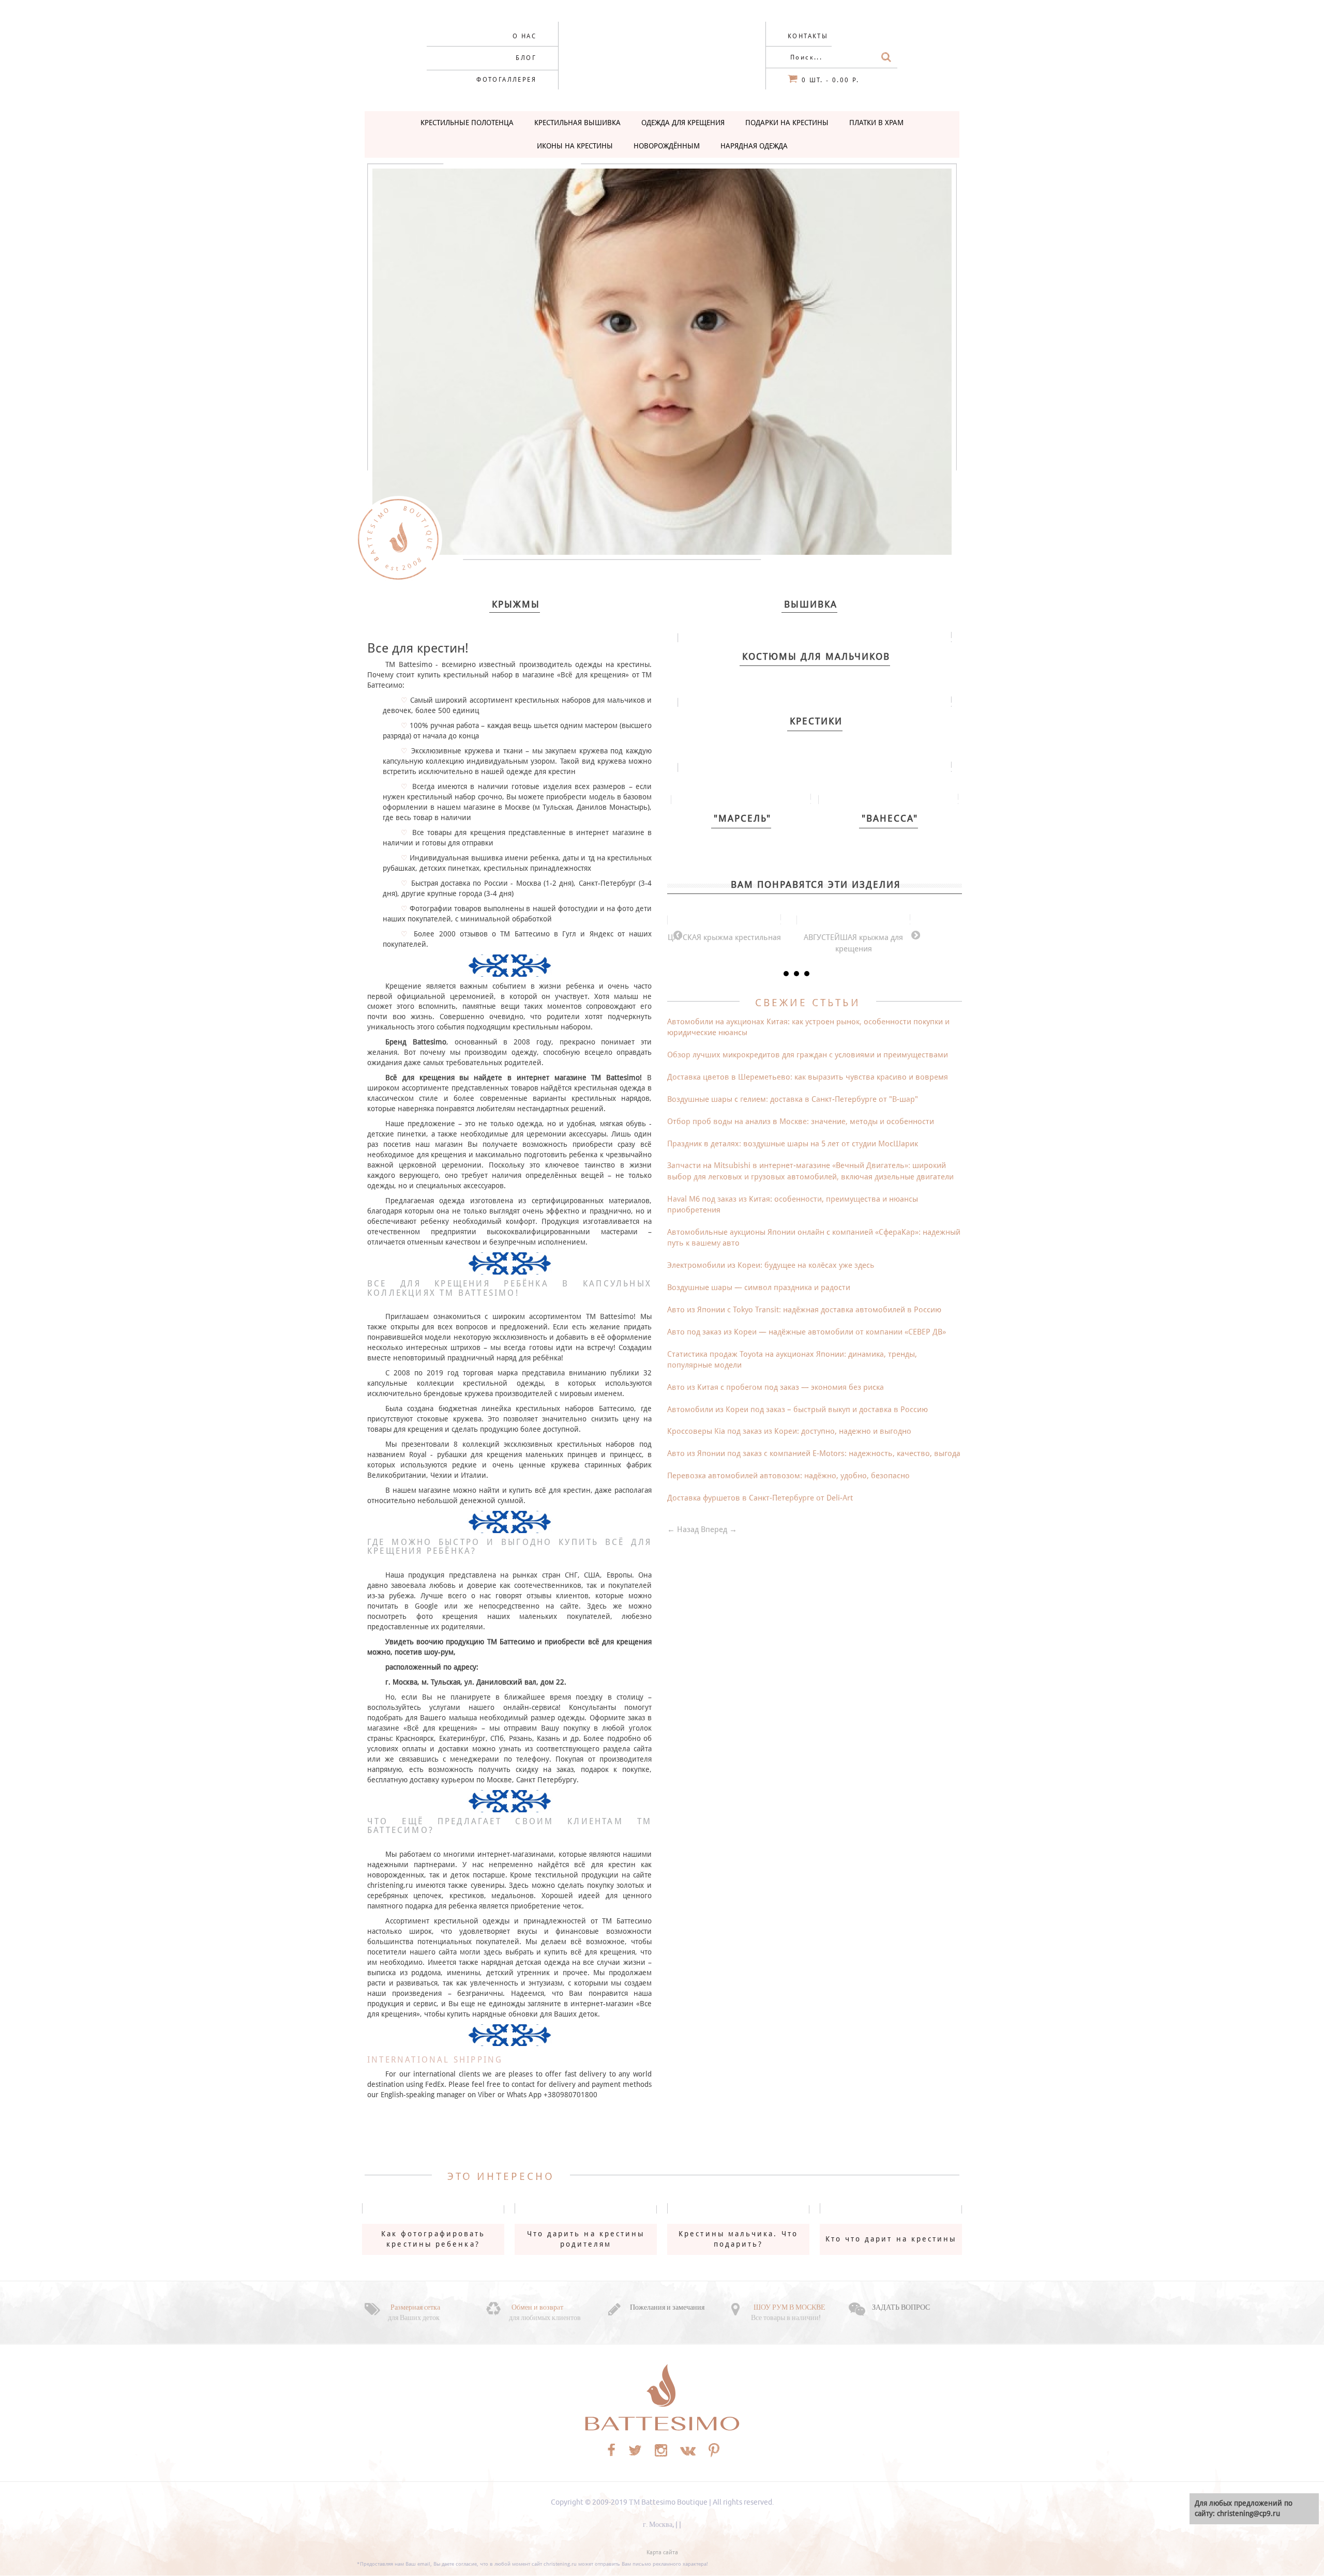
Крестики (816, 721)
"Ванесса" (890, 818)
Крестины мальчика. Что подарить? (738, 2239)
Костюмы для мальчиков (816, 656)
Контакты (808, 36)
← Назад (683, 1529)
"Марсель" (742, 818)
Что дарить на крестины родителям (586, 2239)
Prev (678, 935)
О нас (524, 36)
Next (915, 935)
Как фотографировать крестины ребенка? (433, 2239)
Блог (526, 58)
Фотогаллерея (506, 80)
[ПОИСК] (886, 57)
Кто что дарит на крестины (891, 2239)
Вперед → (719, 1529)
